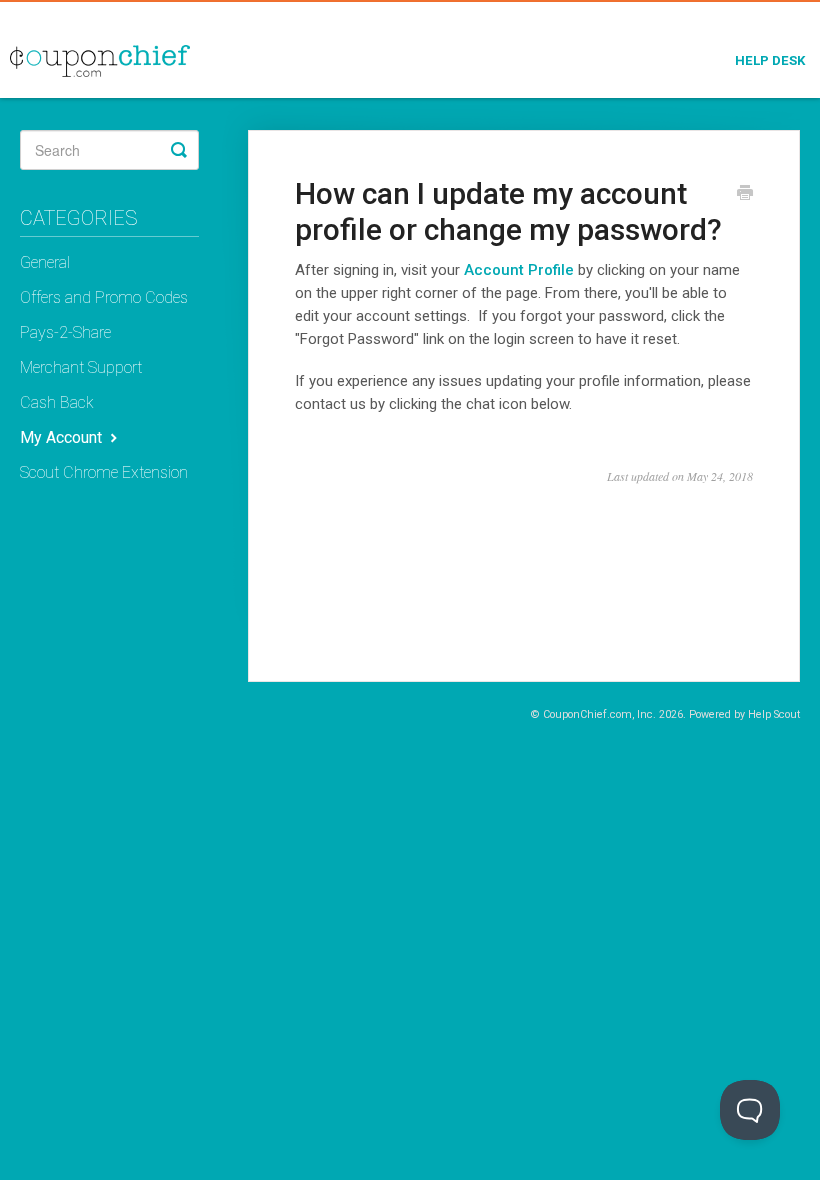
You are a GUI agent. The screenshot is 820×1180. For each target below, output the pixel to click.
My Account (63, 437)
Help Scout (774, 714)
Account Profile (519, 270)
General (45, 262)
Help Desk (770, 60)
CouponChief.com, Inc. (599, 714)
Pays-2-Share (65, 332)
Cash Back (57, 402)
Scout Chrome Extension (104, 472)
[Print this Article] (745, 195)
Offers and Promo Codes (104, 297)
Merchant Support (81, 367)
